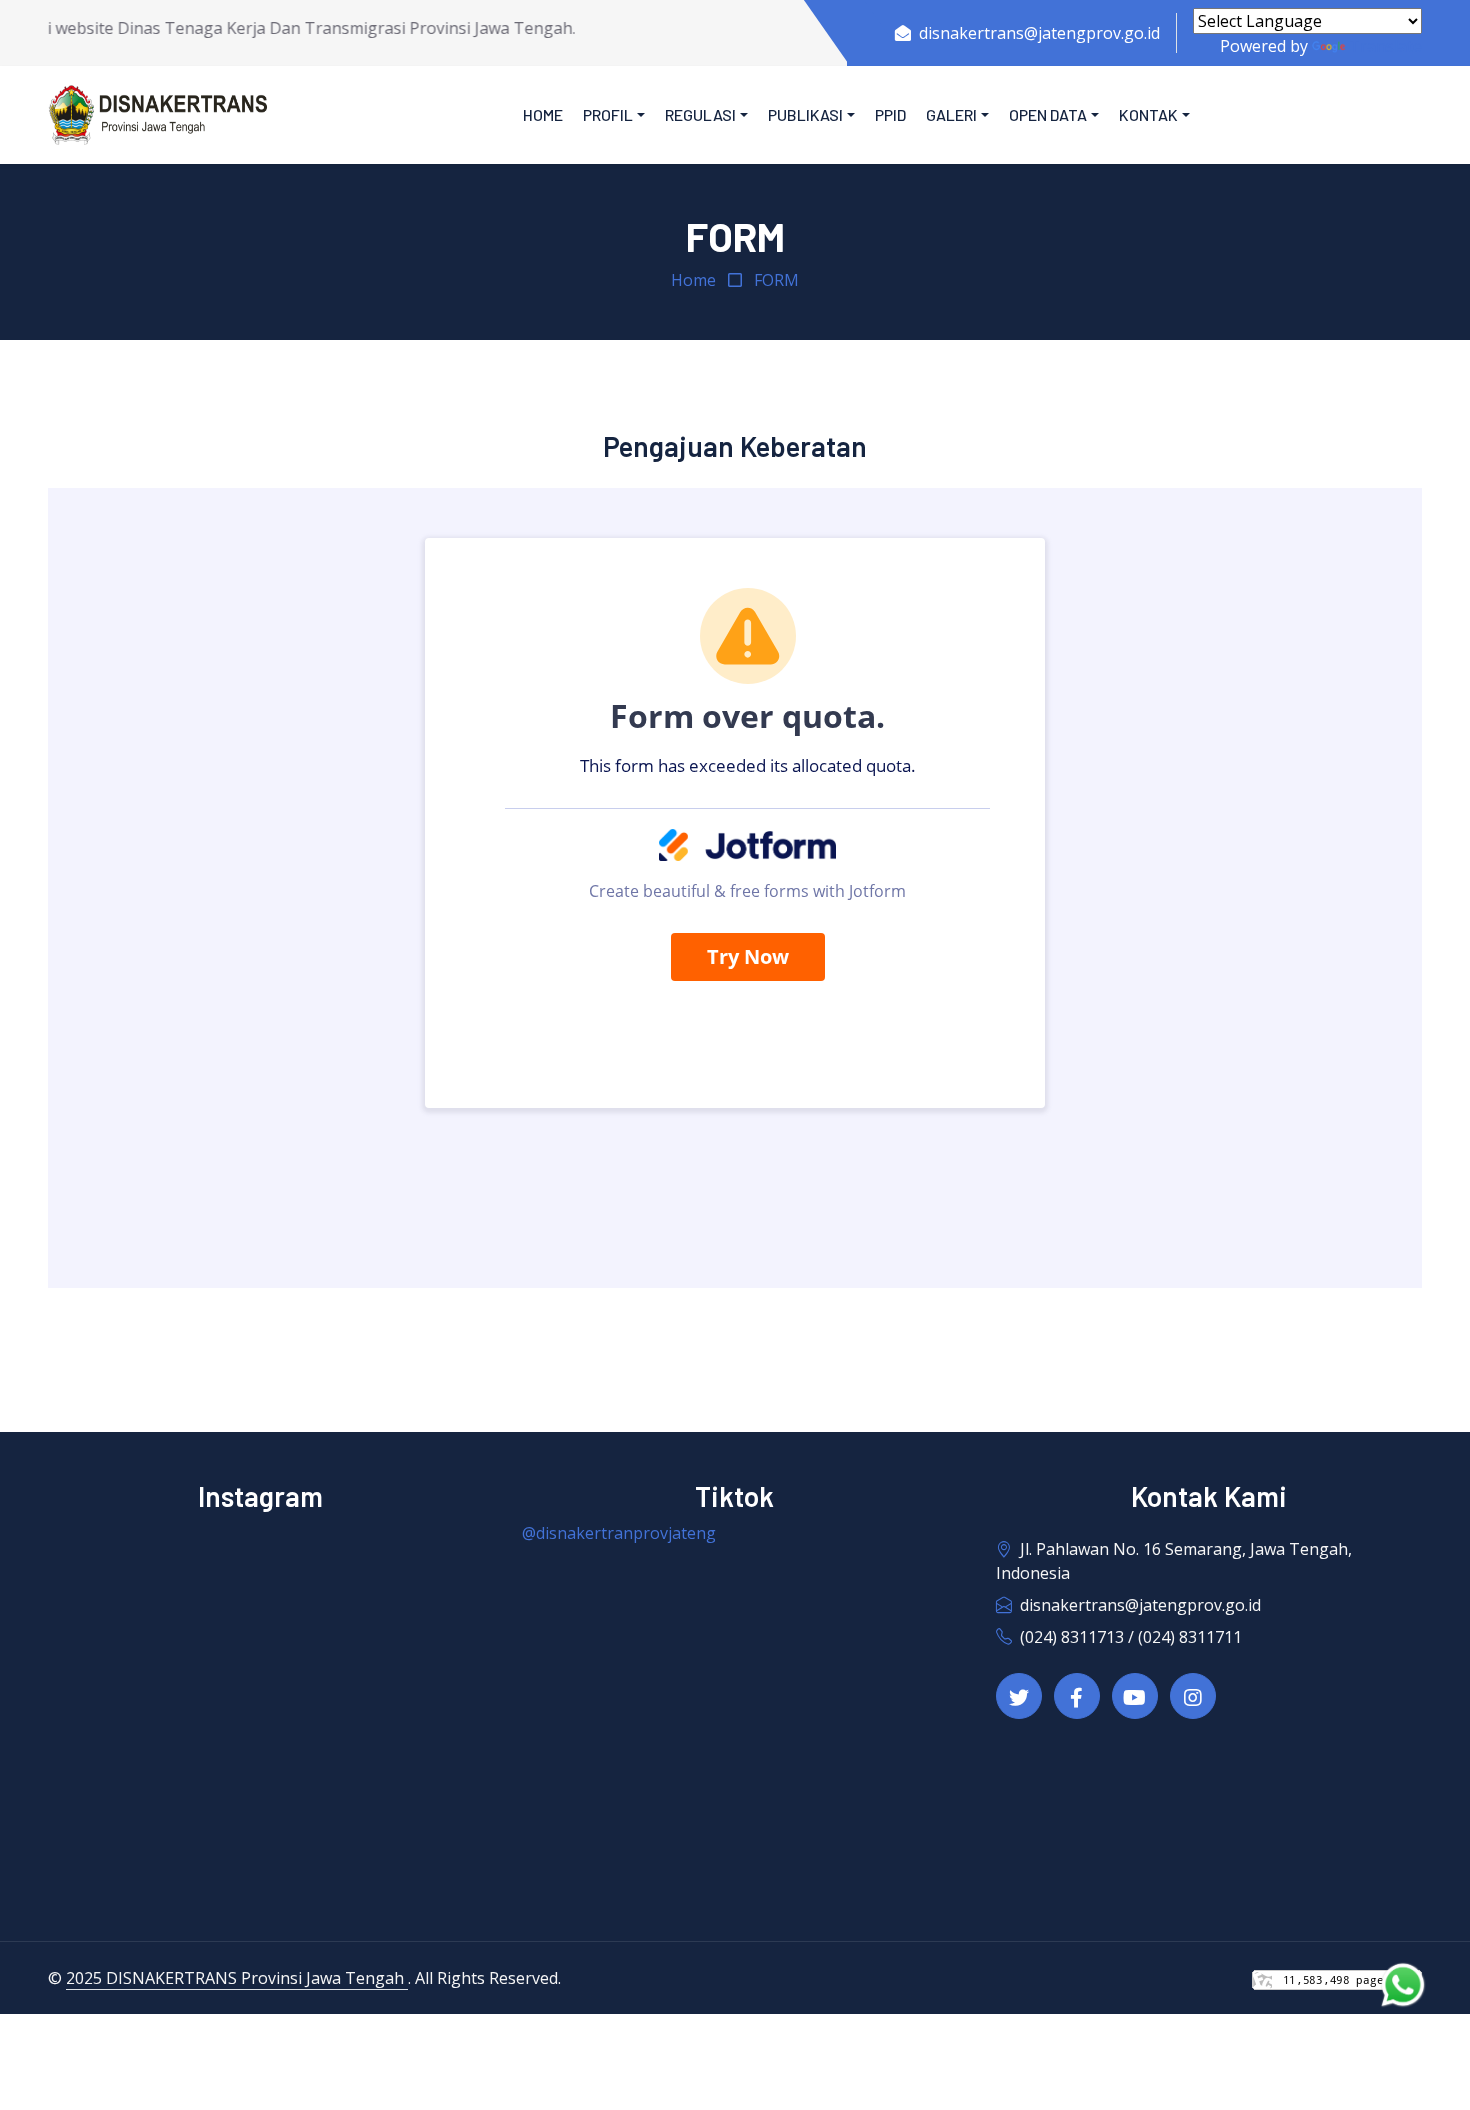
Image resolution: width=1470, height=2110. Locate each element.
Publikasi (805, 114)
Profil (608, 114)
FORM (776, 280)
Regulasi (700, 114)
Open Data (1048, 114)
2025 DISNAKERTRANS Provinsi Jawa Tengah (237, 1978)
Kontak (1148, 114)
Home (543, 114)
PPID (890, 114)
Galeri (951, 114)
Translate (1385, 46)
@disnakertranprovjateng (619, 1533)
